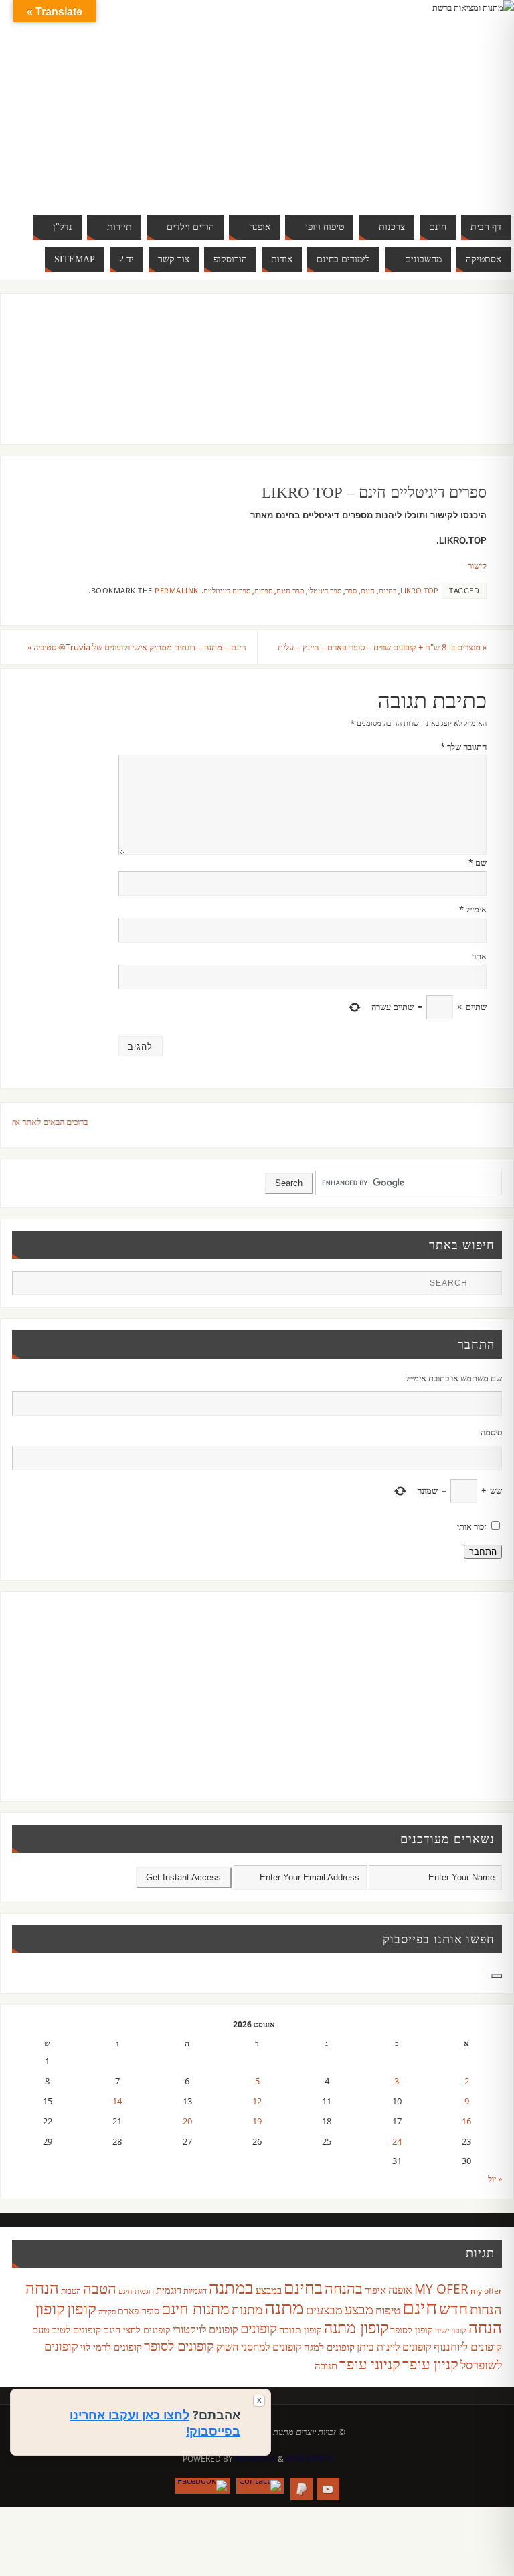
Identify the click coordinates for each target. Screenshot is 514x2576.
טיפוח (388, 2310)
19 (257, 2121)
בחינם (388, 590)
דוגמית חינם (136, 2291)
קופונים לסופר (179, 2346)
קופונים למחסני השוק (259, 2347)
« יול (495, 2179)
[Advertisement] (243, 382)
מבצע (359, 2309)
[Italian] (423, 99)
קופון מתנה (356, 2327)
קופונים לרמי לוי (111, 2347)
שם (478, 862)
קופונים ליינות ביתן (394, 2347)
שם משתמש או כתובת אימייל (453, 1378)
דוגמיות (195, 2290)
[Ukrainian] (423, 115)
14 (117, 2101)
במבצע (269, 2290)
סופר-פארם (139, 2311)
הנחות (486, 2309)
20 (187, 2121)
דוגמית (169, 2290)
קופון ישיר (451, 2330)
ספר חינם (290, 590)
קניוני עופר (370, 2364)
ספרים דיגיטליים (227, 590)
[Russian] (383, 115)
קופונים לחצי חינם (137, 2330)
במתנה (231, 2287)
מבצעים (324, 2309)
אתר (479, 956)
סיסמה (491, 1432)
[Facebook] (202, 2486)
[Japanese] (436, 99)
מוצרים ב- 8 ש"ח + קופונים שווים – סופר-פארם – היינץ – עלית (382, 647)
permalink (177, 590)
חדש (453, 2308)
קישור (477, 565)
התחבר (483, 1552)
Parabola (255, 2459)
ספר (351, 590)
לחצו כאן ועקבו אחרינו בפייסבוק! (155, 2423)
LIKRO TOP (419, 590)
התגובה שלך (463, 747)
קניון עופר (430, 2364)
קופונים (259, 2328)
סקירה (107, 2311)
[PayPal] (302, 2489)
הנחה (42, 2287)
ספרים (263, 590)
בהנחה (344, 2288)
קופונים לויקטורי (205, 2329)
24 (397, 2141)
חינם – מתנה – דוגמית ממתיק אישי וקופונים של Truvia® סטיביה (137, 647)
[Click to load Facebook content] (497, 1976)
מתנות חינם (195, 2308)
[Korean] (450, 99)
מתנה (284, 2307)
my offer (486, 2291)
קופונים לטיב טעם (67, 2329)
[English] (383, 99)
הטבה (100, 2288)
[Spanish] (410, 115)
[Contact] (260, 2486)
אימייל (473, 909)
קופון (82, 2308)
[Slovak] (396, 115)
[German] (396, 99)
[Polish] (477, 99)
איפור (375, 2290)
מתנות (247, 2309)
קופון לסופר (412, 2330)
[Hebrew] (410, 99)
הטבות (71, 2291)
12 (257, 2101)
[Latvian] (463, 99)
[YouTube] (328, 2489)
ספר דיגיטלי (325, 590)
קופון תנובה (301, 2330)
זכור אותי (472, 1526)
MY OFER (441, 2289)
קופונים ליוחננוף (468, 2346)
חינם (368, 590)
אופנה (400, 2290)
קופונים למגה (329, 2347)
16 (466, 2121)
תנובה (326, 2365)
